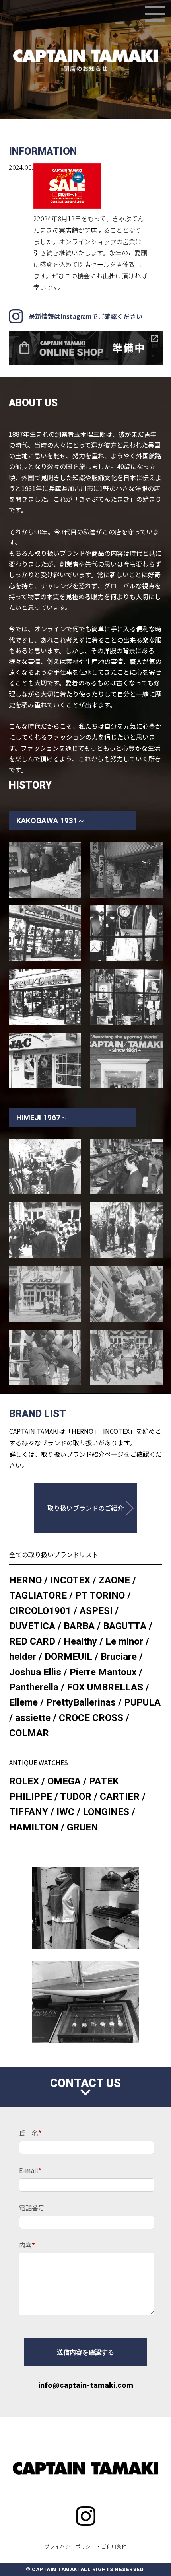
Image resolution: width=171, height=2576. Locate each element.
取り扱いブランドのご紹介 (85, 1508)
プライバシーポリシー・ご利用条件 (85, 2546)
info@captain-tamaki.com (86, 2385)
